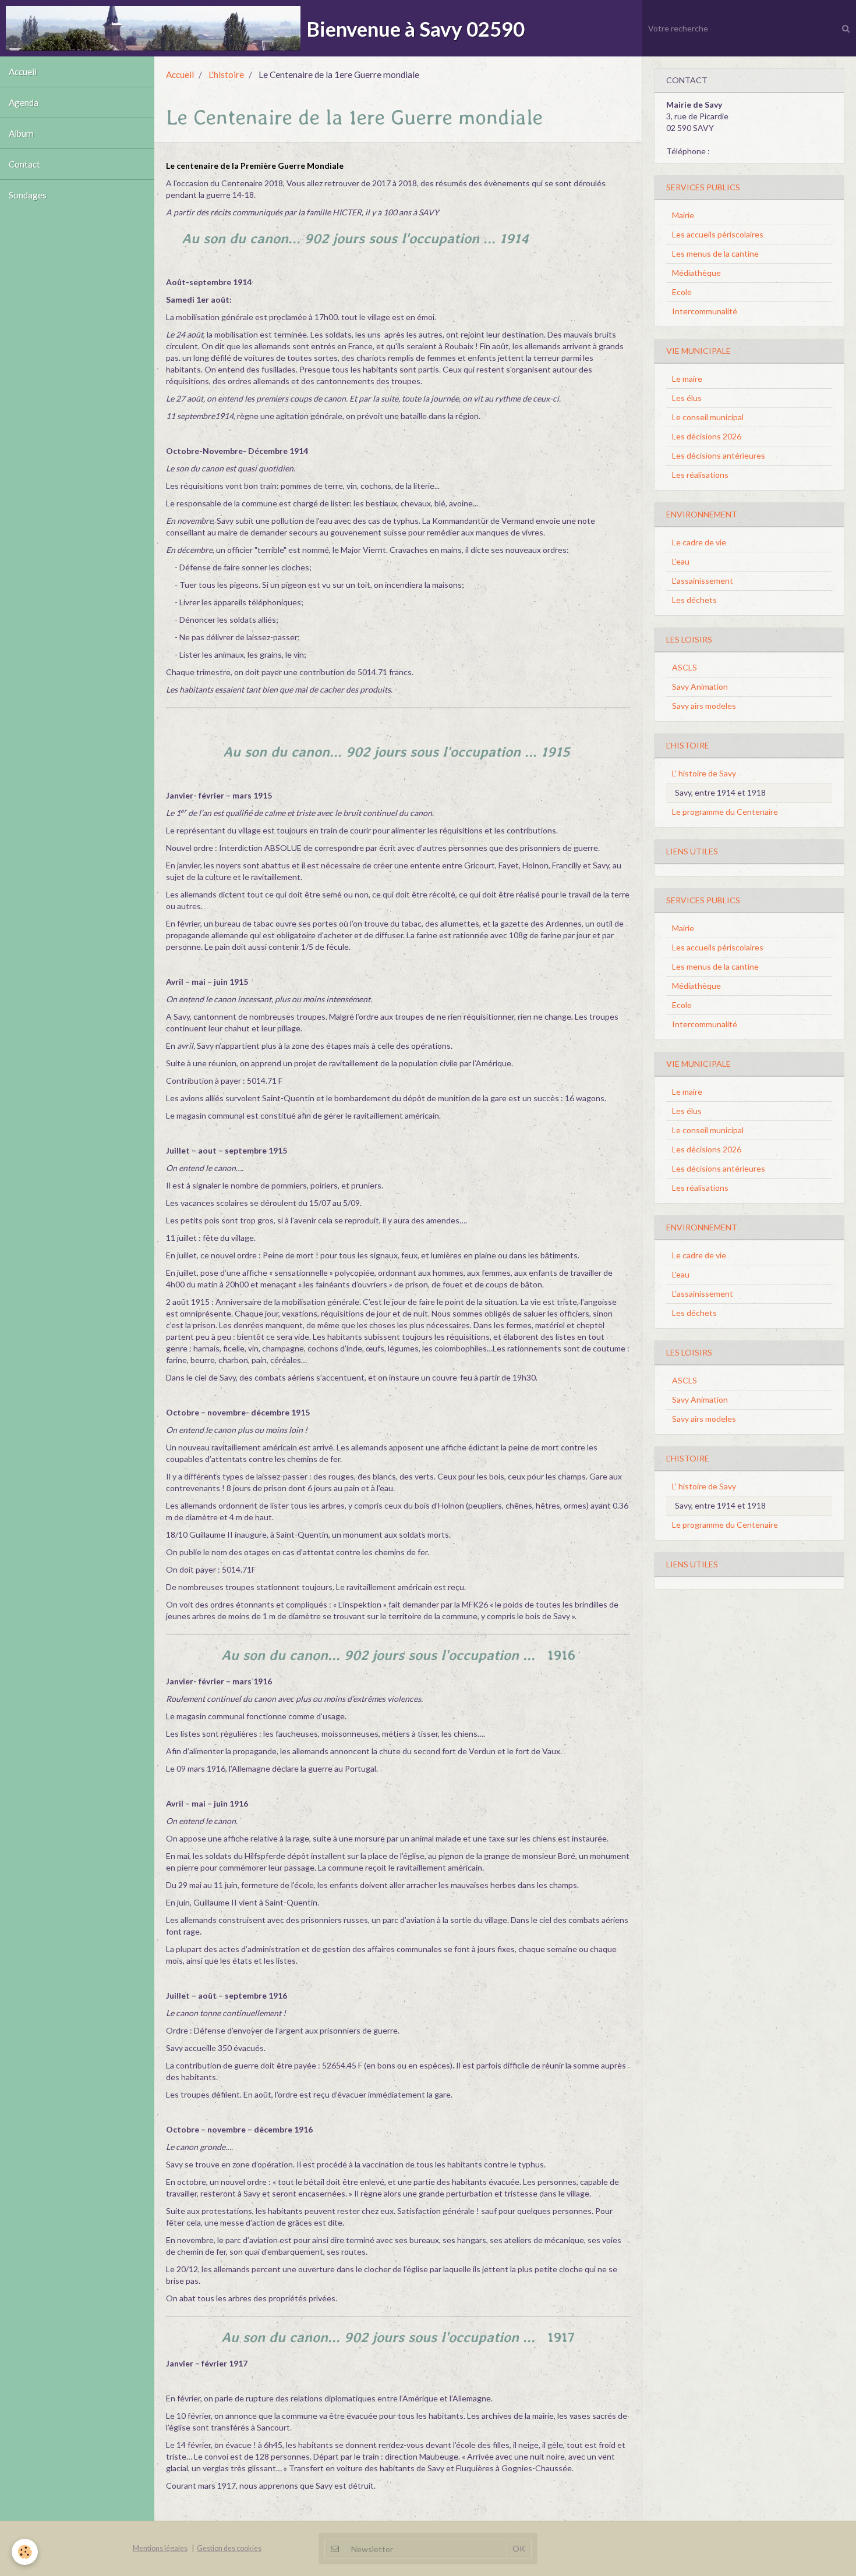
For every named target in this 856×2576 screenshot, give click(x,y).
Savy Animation (700, 686)
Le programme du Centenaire (725, 812)
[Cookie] (25, 2552)
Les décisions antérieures (719, 455)
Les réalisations (700, 475)
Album (21, 133)
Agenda (24, 102)
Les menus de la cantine (715, 253)
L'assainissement (703, 581)
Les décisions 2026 (707, 436)
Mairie (683, 215)
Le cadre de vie (699, 542)
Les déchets (694, 600)
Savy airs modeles (704, 706)
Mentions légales (160, 2548)
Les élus (687, 398)
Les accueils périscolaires (718, 234)
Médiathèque (696, 273)
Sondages (28, 195)
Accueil (23, 72)
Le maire (687, 379)
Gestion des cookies (229, 2548)
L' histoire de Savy (704, 773)
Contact (24, 164)
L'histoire (226, 74)
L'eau (681, 561)
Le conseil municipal (708, 417)
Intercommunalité (705, 311)
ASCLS (685, 667)
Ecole (682, 292)
